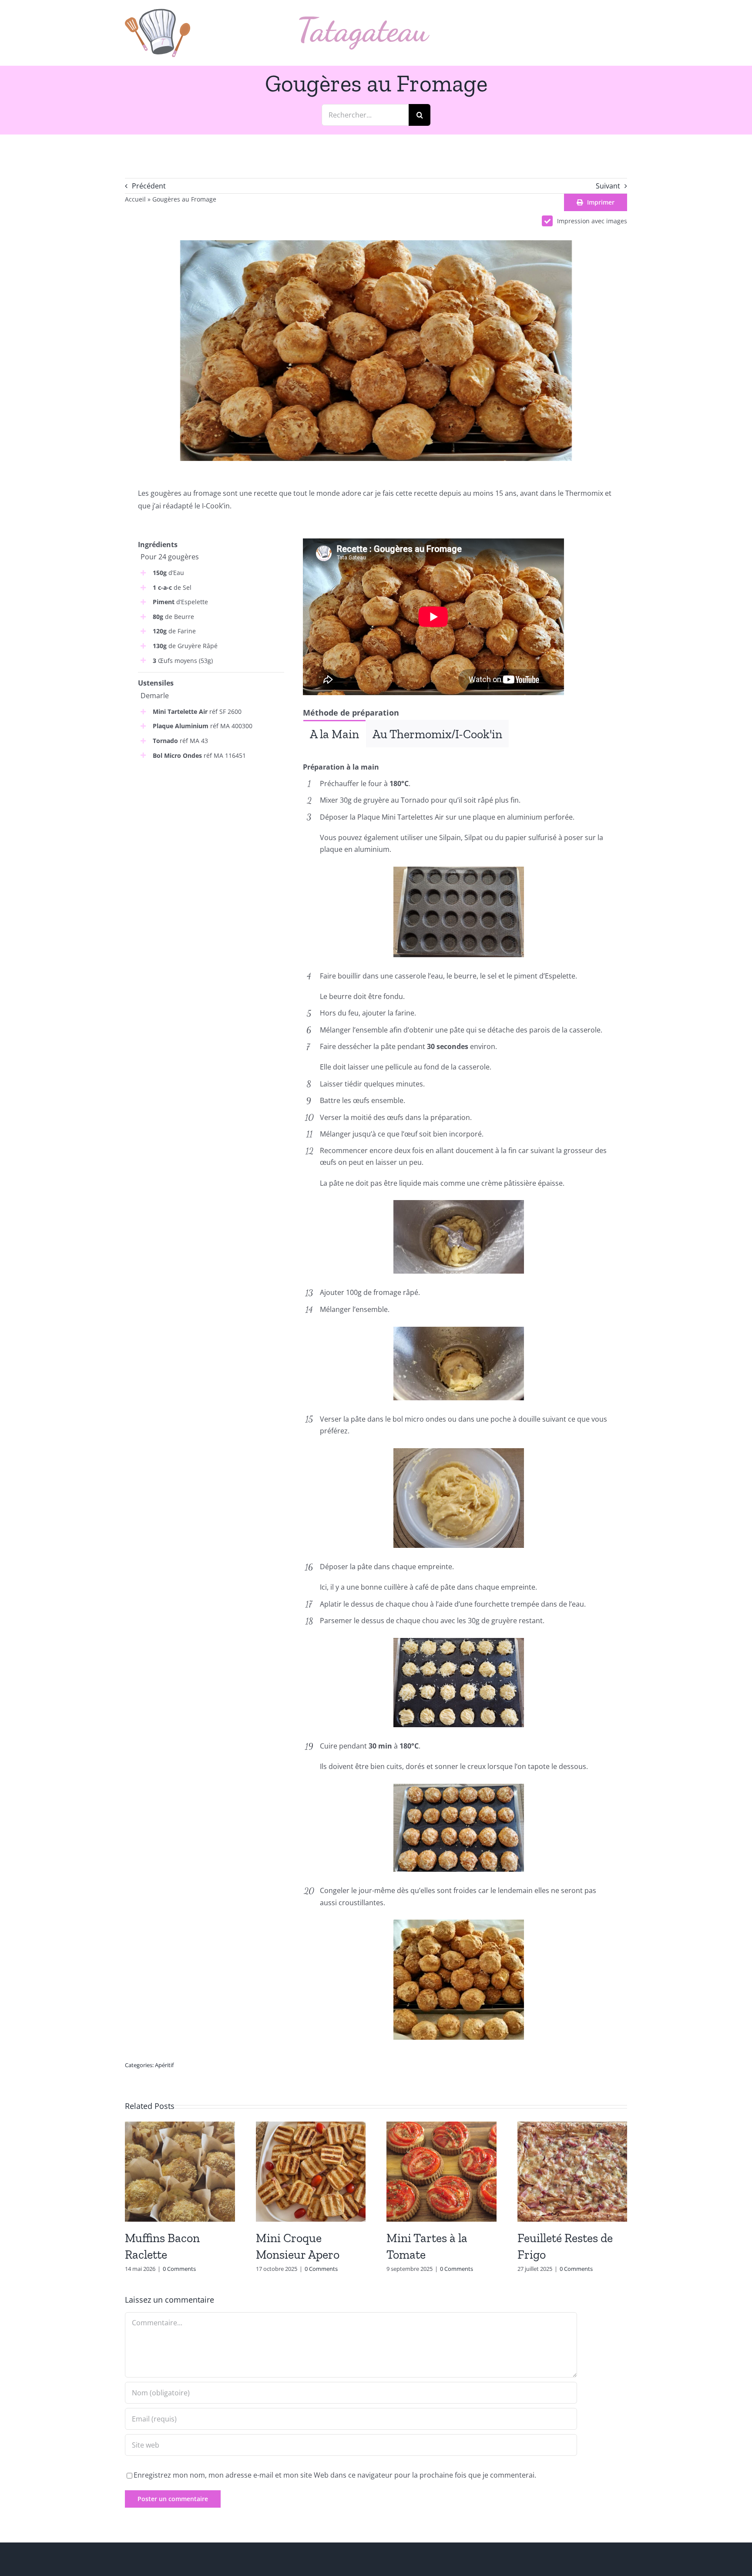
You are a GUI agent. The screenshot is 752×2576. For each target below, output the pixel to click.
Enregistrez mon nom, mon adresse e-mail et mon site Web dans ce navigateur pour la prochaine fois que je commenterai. (335, 2475)
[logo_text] (364, 20)
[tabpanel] (458, 754)
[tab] (334, 734)
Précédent (149, 186)
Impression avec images (592, 221)
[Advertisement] (211, 832)
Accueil (135, 199)
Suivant (608, 186)
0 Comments (179, 2269)
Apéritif (164, 2065)
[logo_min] (158, 12)
